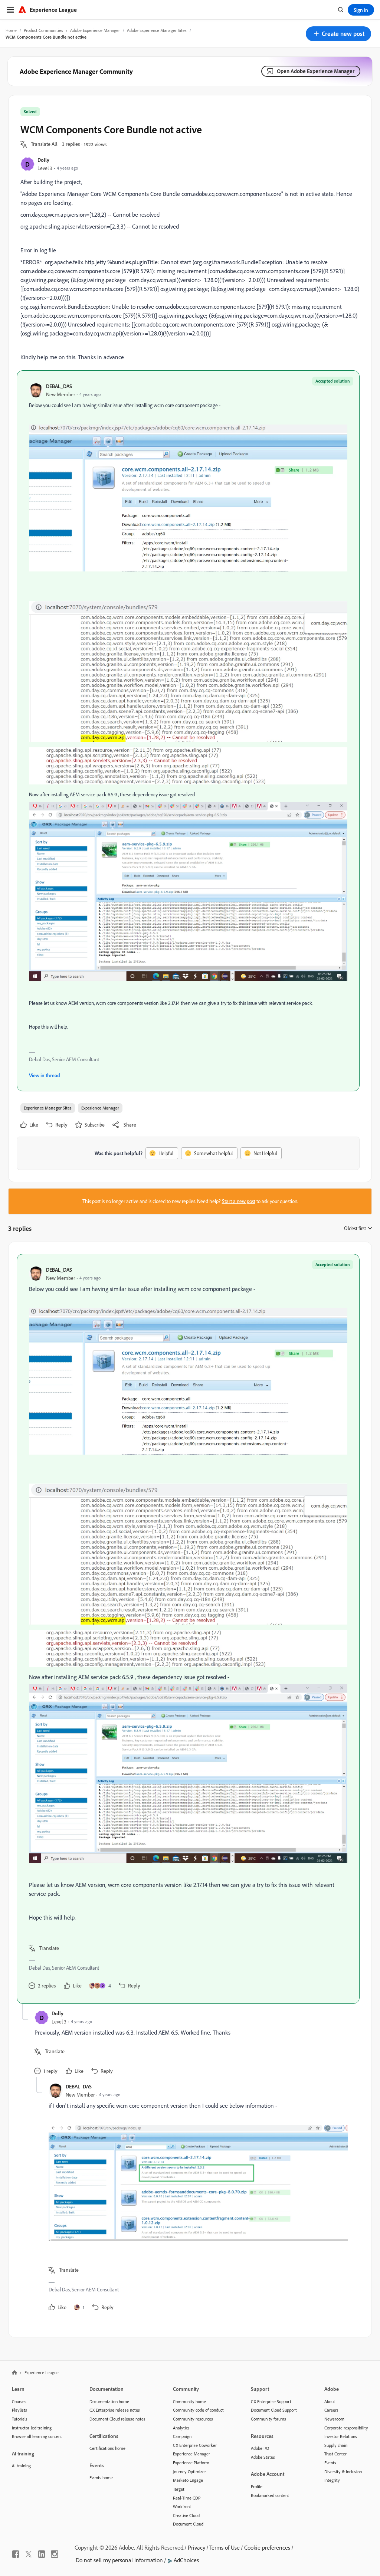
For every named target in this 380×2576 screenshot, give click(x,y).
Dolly (43, 160)
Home (11, 30)
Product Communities (43, 30)
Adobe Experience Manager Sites (157, 30)
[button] (338, 34)
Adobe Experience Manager (95, 30)
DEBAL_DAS (59, 386)
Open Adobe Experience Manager (316, 71)
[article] (188, 1629)
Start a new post (239, 1201)
